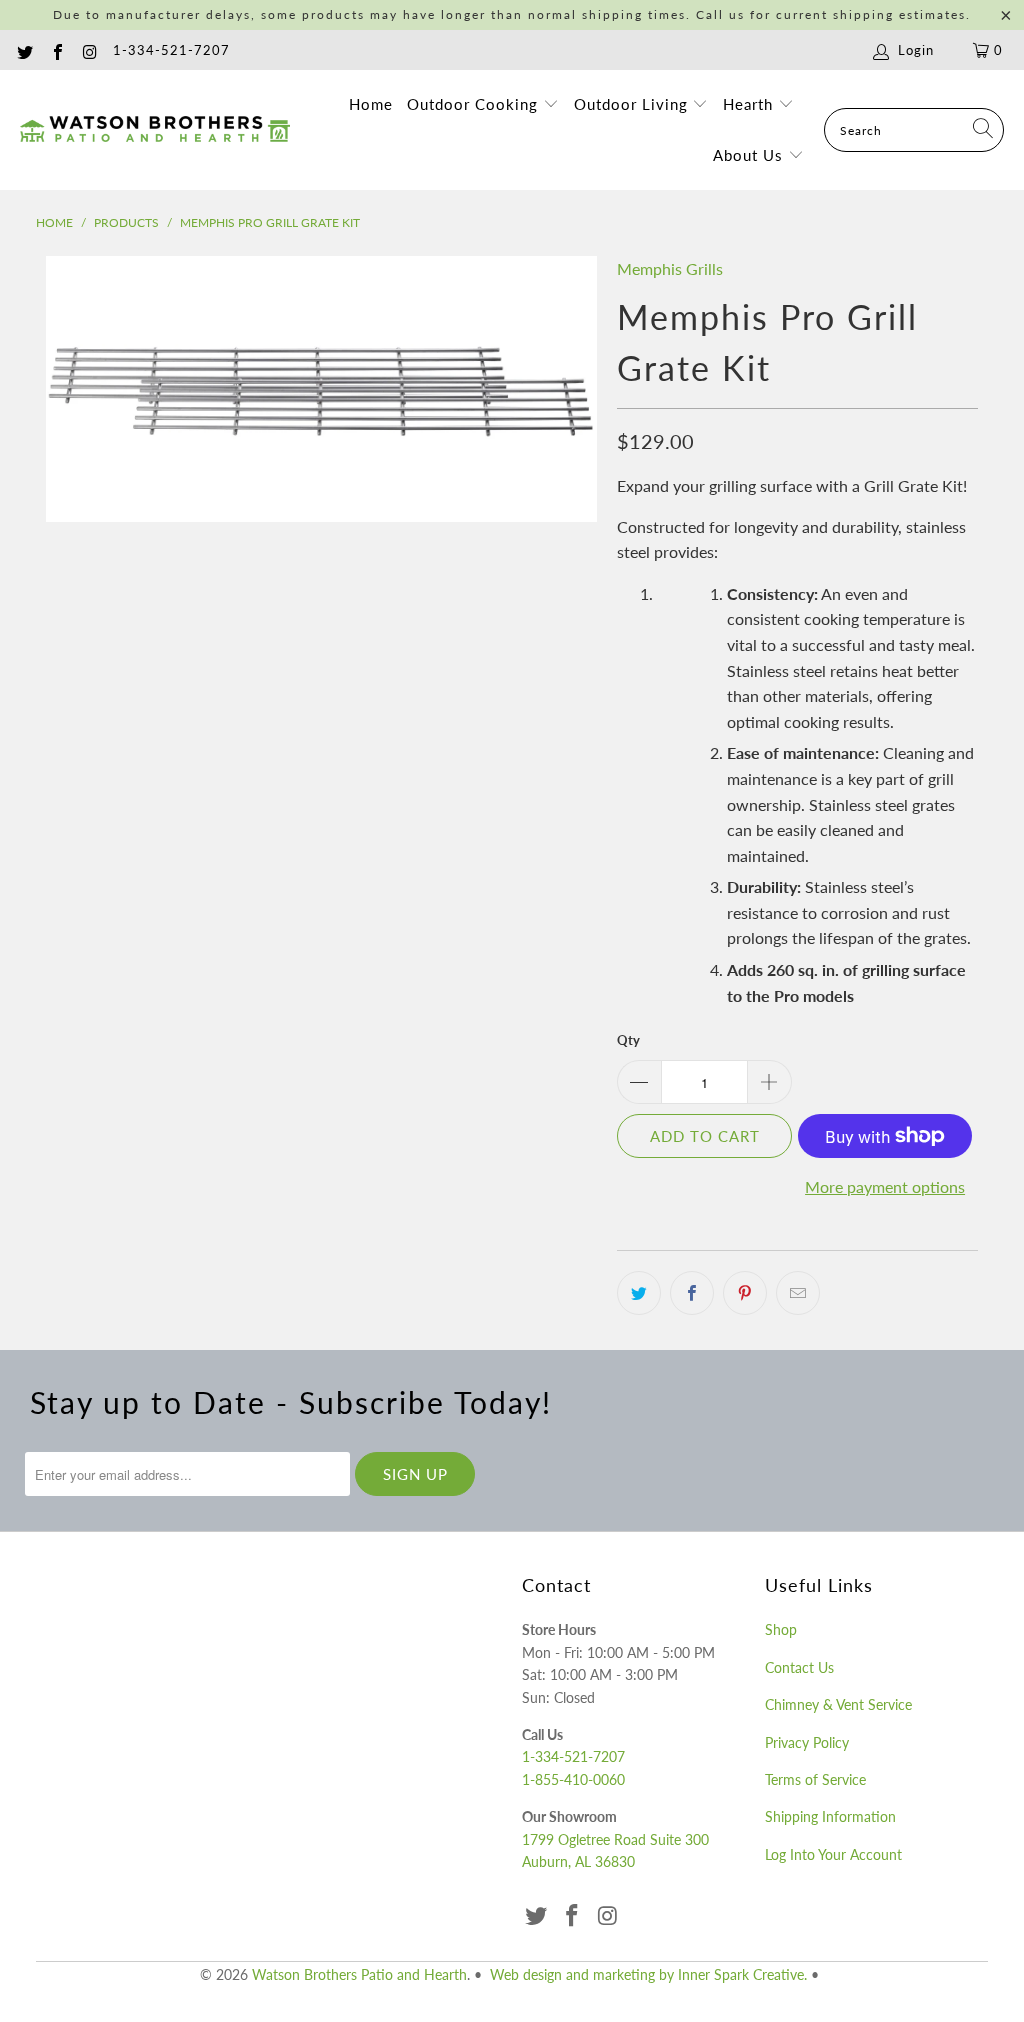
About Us (750, 155)
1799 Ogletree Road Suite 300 (615, 1839)
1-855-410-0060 (573, 1779)
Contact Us (799, 1667)
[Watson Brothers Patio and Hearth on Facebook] (56, 50)
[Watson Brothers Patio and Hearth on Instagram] (89, 50)
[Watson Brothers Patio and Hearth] (155, 130)
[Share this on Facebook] (692, 1293)
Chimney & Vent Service (838, 1704)
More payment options (885, 1186)
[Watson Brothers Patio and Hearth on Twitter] (24, 50)
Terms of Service (815, 1779)
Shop (781, 1629)
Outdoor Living (633, 104)
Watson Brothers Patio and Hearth (359, 1974)
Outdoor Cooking (475, 104)
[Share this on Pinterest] (745, 1293)
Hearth (750, 104)
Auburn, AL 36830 (578, 1861)
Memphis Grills (670, 268)
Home (371, 104)
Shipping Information (830, 1816)
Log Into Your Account (833, 1854)
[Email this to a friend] (798, 1293)
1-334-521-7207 (171, 50)
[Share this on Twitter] (639, 1293)
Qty (628, 1040)
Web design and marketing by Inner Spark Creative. (648, 1974)
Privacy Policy (807, 1742)
